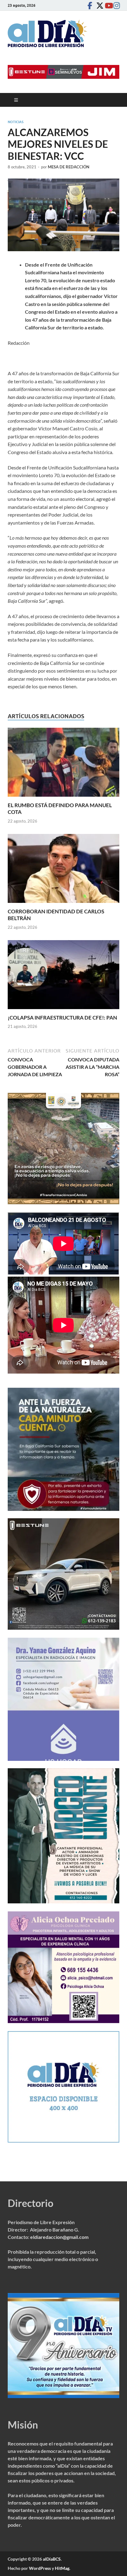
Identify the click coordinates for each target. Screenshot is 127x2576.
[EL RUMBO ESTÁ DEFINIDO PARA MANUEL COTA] (63, 764)
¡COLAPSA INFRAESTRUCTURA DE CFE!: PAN (62, 1018)
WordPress (40, 2568)
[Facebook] (90, 5)
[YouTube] (107, 5)
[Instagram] (116, 5)
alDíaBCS (52, 2559)
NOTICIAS (16, 122)
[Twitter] (98, 5)
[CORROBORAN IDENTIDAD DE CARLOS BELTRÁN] (63, 870)
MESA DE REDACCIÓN (69, 167)
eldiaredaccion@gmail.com (59, 2237)
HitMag (62, 2568)
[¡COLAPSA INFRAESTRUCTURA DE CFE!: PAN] (63, 976)
